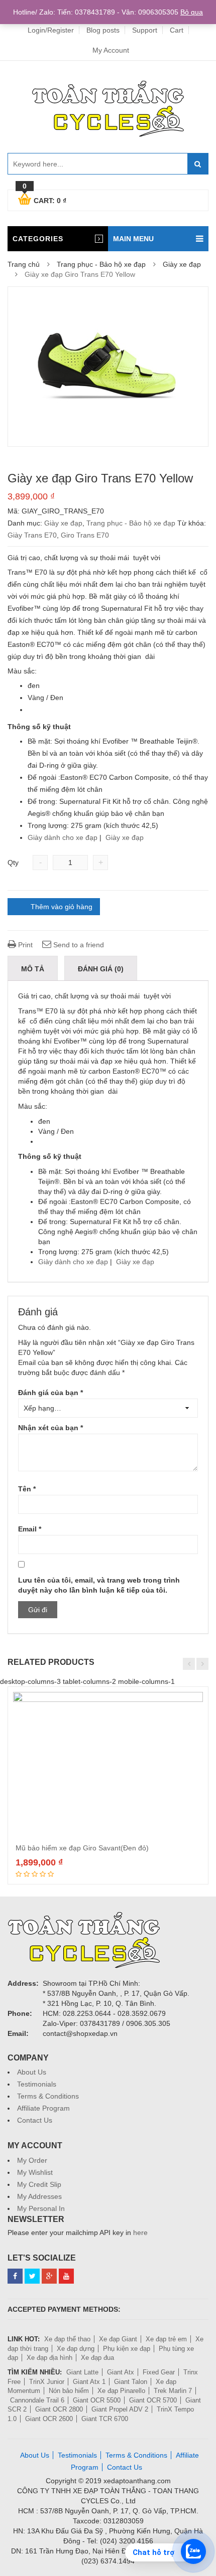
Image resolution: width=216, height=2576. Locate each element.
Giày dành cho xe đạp (63, 837)
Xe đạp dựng (76, 2349)
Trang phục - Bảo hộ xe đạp (101, 264)
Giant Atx (121, 2372)
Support (145, 30)
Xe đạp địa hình (49, 2358)
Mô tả (33, 969)
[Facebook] (15, 2276)
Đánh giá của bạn (50, 1393)
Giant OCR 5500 (97, 2400)
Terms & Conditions (48, 2096)
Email (30, 1529)
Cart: (44, 199)
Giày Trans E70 (32, 535)
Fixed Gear (159, 2372)
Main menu (133, 239)
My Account (111, 50)
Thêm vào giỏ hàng (62, 907)
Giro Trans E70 (85, 535)
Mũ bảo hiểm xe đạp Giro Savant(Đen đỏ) (82, 1848)
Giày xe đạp (182, 264)
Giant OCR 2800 (59, 2409)
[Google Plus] (49, 2276)
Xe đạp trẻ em (166, 2339)
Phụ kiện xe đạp (127, 2349)
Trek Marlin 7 (173, 2391)
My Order (32, 2160)
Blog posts (103, 30)
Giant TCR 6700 (105, 2419)
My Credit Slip (39, 2184)
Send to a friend (78, 945)
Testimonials (37, 2084)
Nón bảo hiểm (69, 2391)
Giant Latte (82, 2372)
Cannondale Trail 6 (37, 2400)
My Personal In (41, 2208)
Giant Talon (131, 2382)
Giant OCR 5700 (153, 2400)
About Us (32, 2072)
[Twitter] (32, 2276)
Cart (177, 30)
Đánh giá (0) (101, 969)
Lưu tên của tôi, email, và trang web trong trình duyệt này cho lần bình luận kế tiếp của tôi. (99, 1585)
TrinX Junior (47, 2382)
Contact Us (35, 2120)
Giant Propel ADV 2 (120, 2409)
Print (24, 945)
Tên (27, 1489)
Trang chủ (24, 264)
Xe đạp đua (97, 2358)
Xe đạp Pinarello (121, 2391)
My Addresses (39, 2196)
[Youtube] (66, 2276)
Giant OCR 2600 (49, 2419)
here (140, 2232)
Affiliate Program (43, 2108)
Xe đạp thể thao (67, 2339)
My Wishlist (35, 2172)
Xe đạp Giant (118, 2339)
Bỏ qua (192, 12)
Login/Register (51, 30)
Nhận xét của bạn (50, 1428)
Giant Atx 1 (89, 2382)
